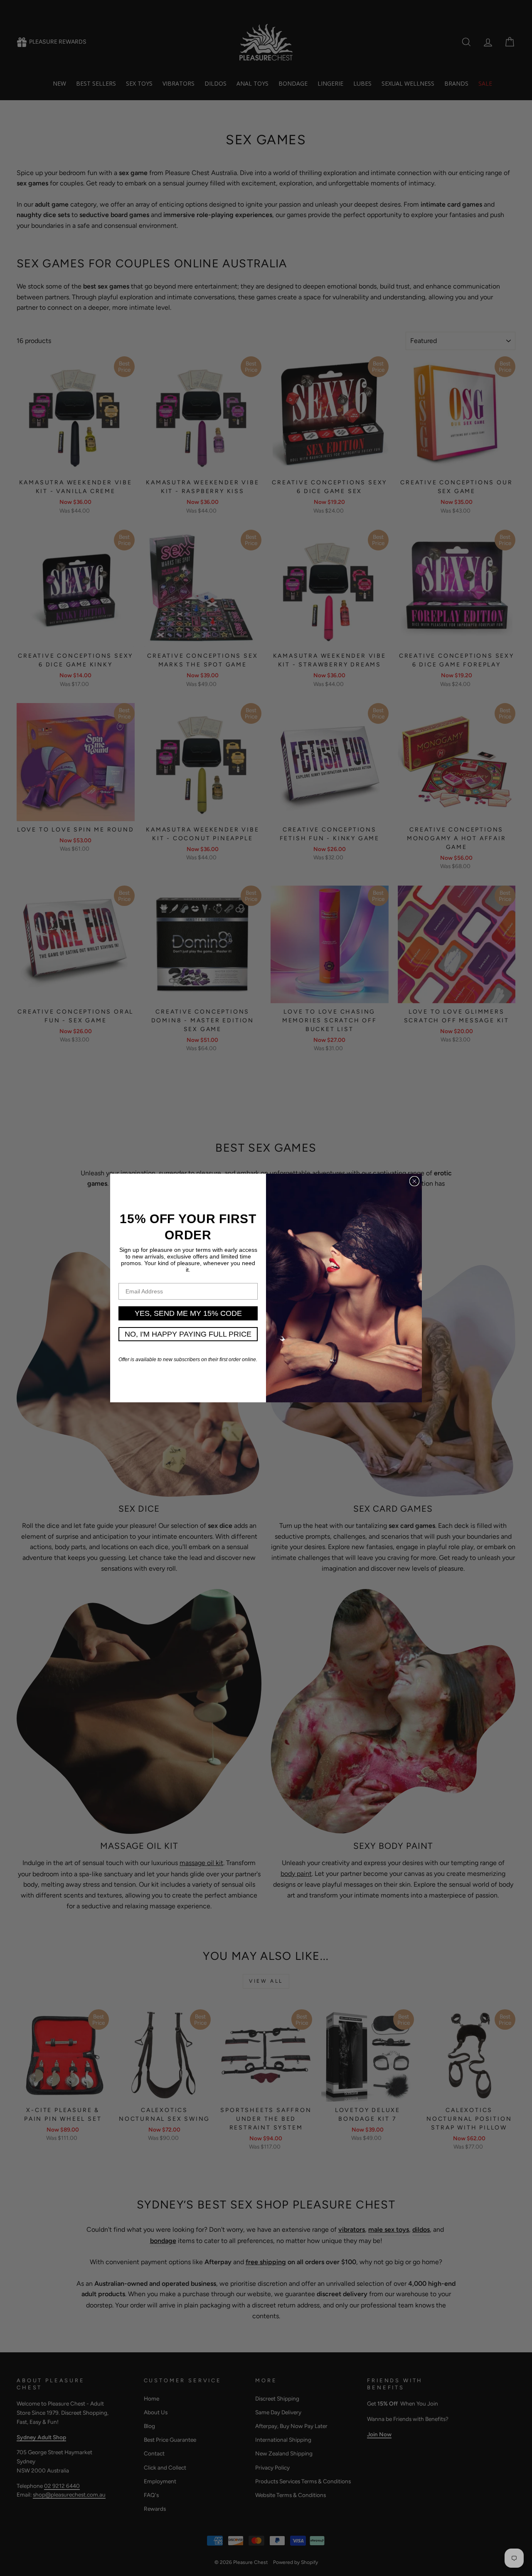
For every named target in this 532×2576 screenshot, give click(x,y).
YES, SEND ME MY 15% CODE (188, 1313)
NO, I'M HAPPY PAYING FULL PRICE (188, 1334)
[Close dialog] (414, 1181)
